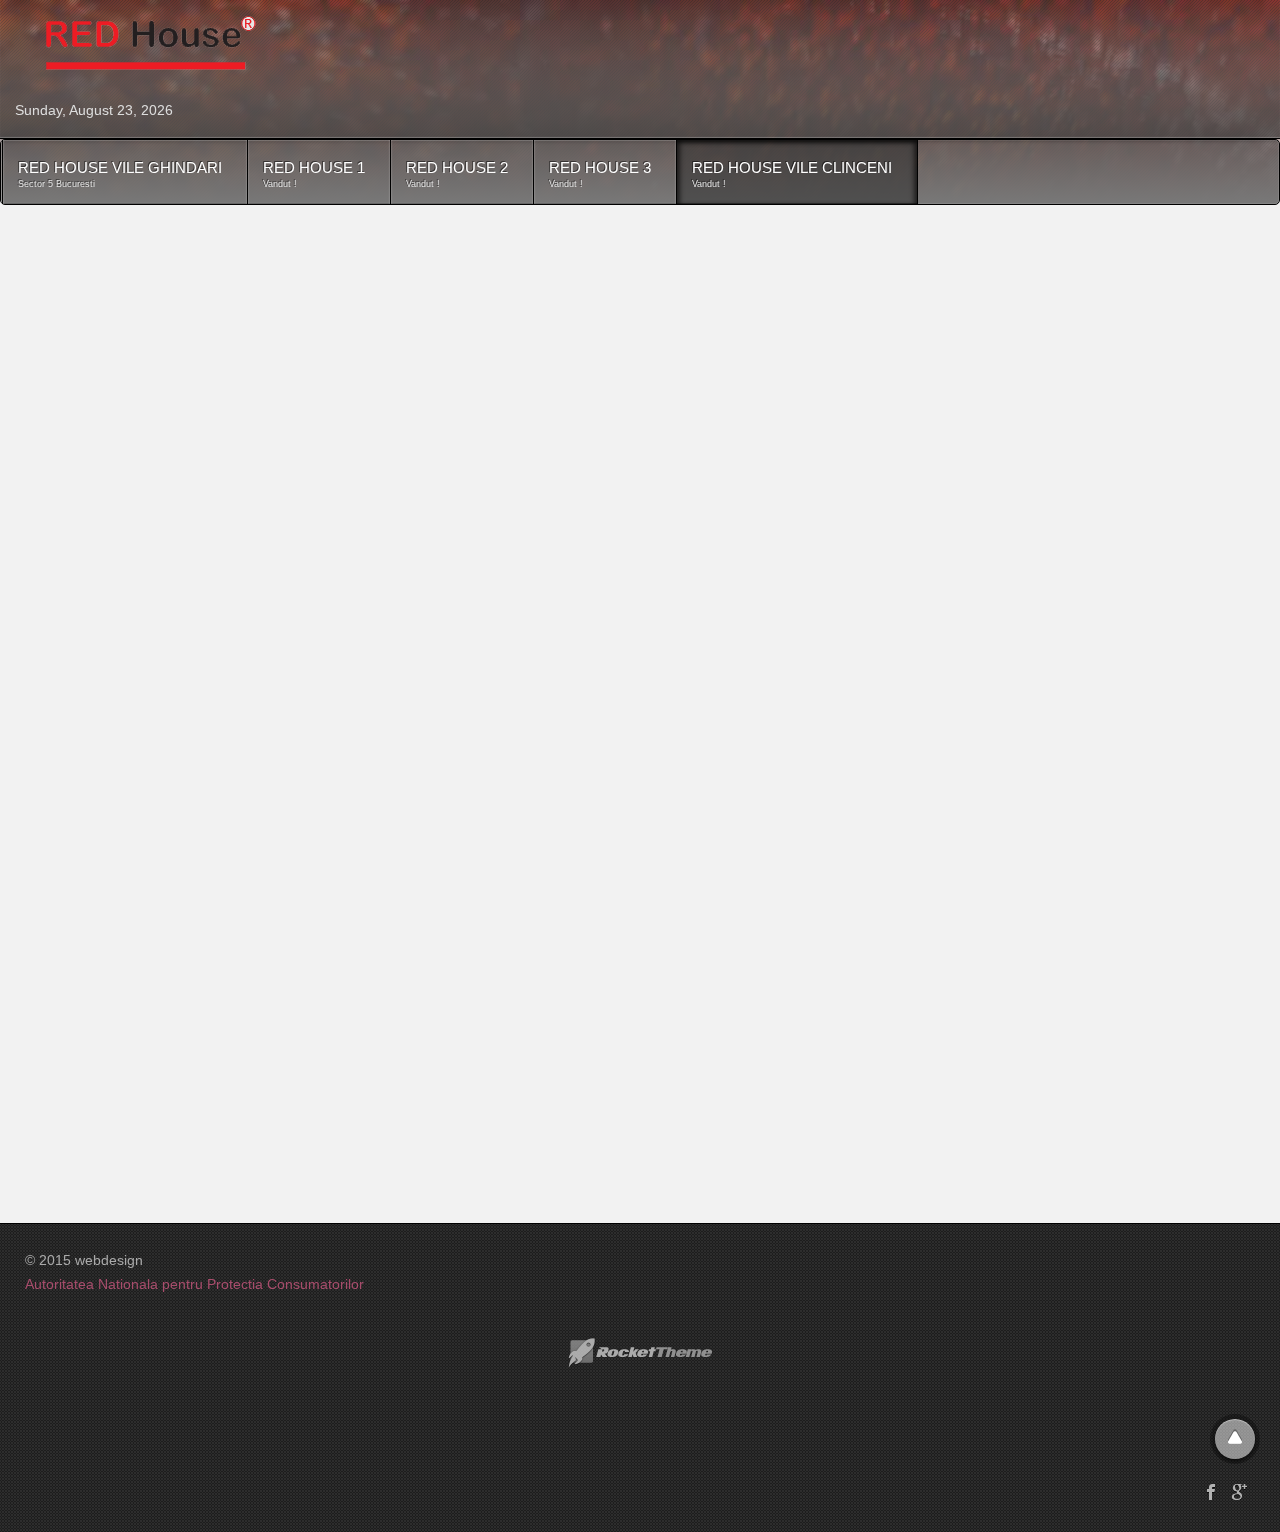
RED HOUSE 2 (457, 174)
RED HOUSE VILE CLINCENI (792, 174)
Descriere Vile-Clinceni (167, 245)
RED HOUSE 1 (314, 174)
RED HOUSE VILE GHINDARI (120, 174)
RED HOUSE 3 (600, 174)
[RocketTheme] (640, 1353)
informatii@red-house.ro (274, 918)
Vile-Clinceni (137, 299)
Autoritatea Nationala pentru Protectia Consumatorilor (194, 1284)
